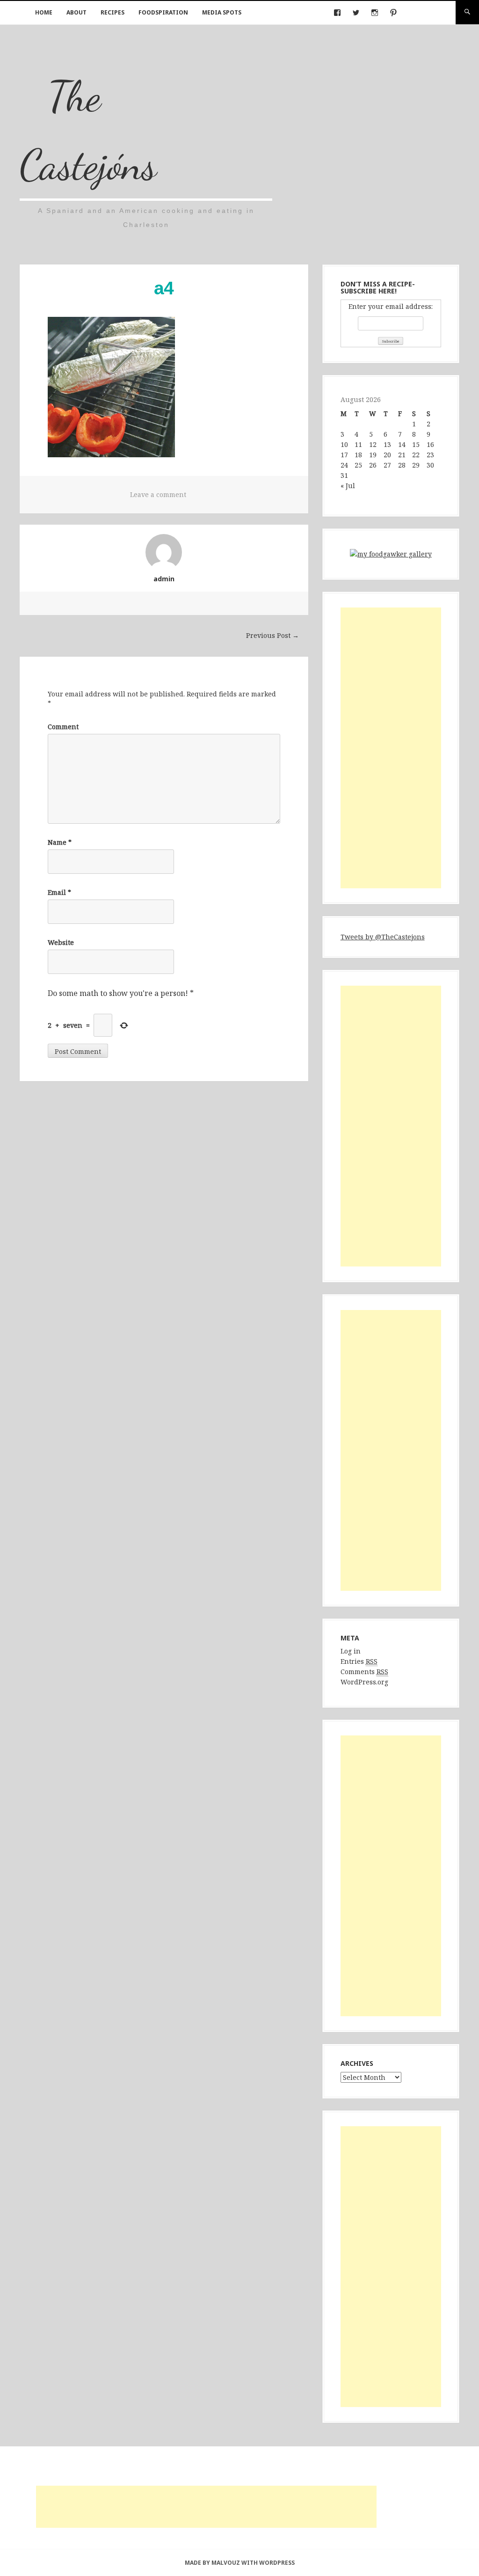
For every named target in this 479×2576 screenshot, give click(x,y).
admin (164, 579)
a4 (164, 288)
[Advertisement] (391, 748)
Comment (63, 727)
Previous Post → (272, 635)
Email (59, 892)
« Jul (348, 486)
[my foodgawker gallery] (391, 556)
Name (60, 842)
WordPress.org (364, 1682)
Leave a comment (158, 494)
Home (44, 12)
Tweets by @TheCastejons (383, 937)
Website (61, 942)
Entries (359, 1661)
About (76, 12)
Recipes (112, 12)
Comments (364, 1672)
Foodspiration (163, 12)
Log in (351, 1651)
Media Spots (222, 12)
